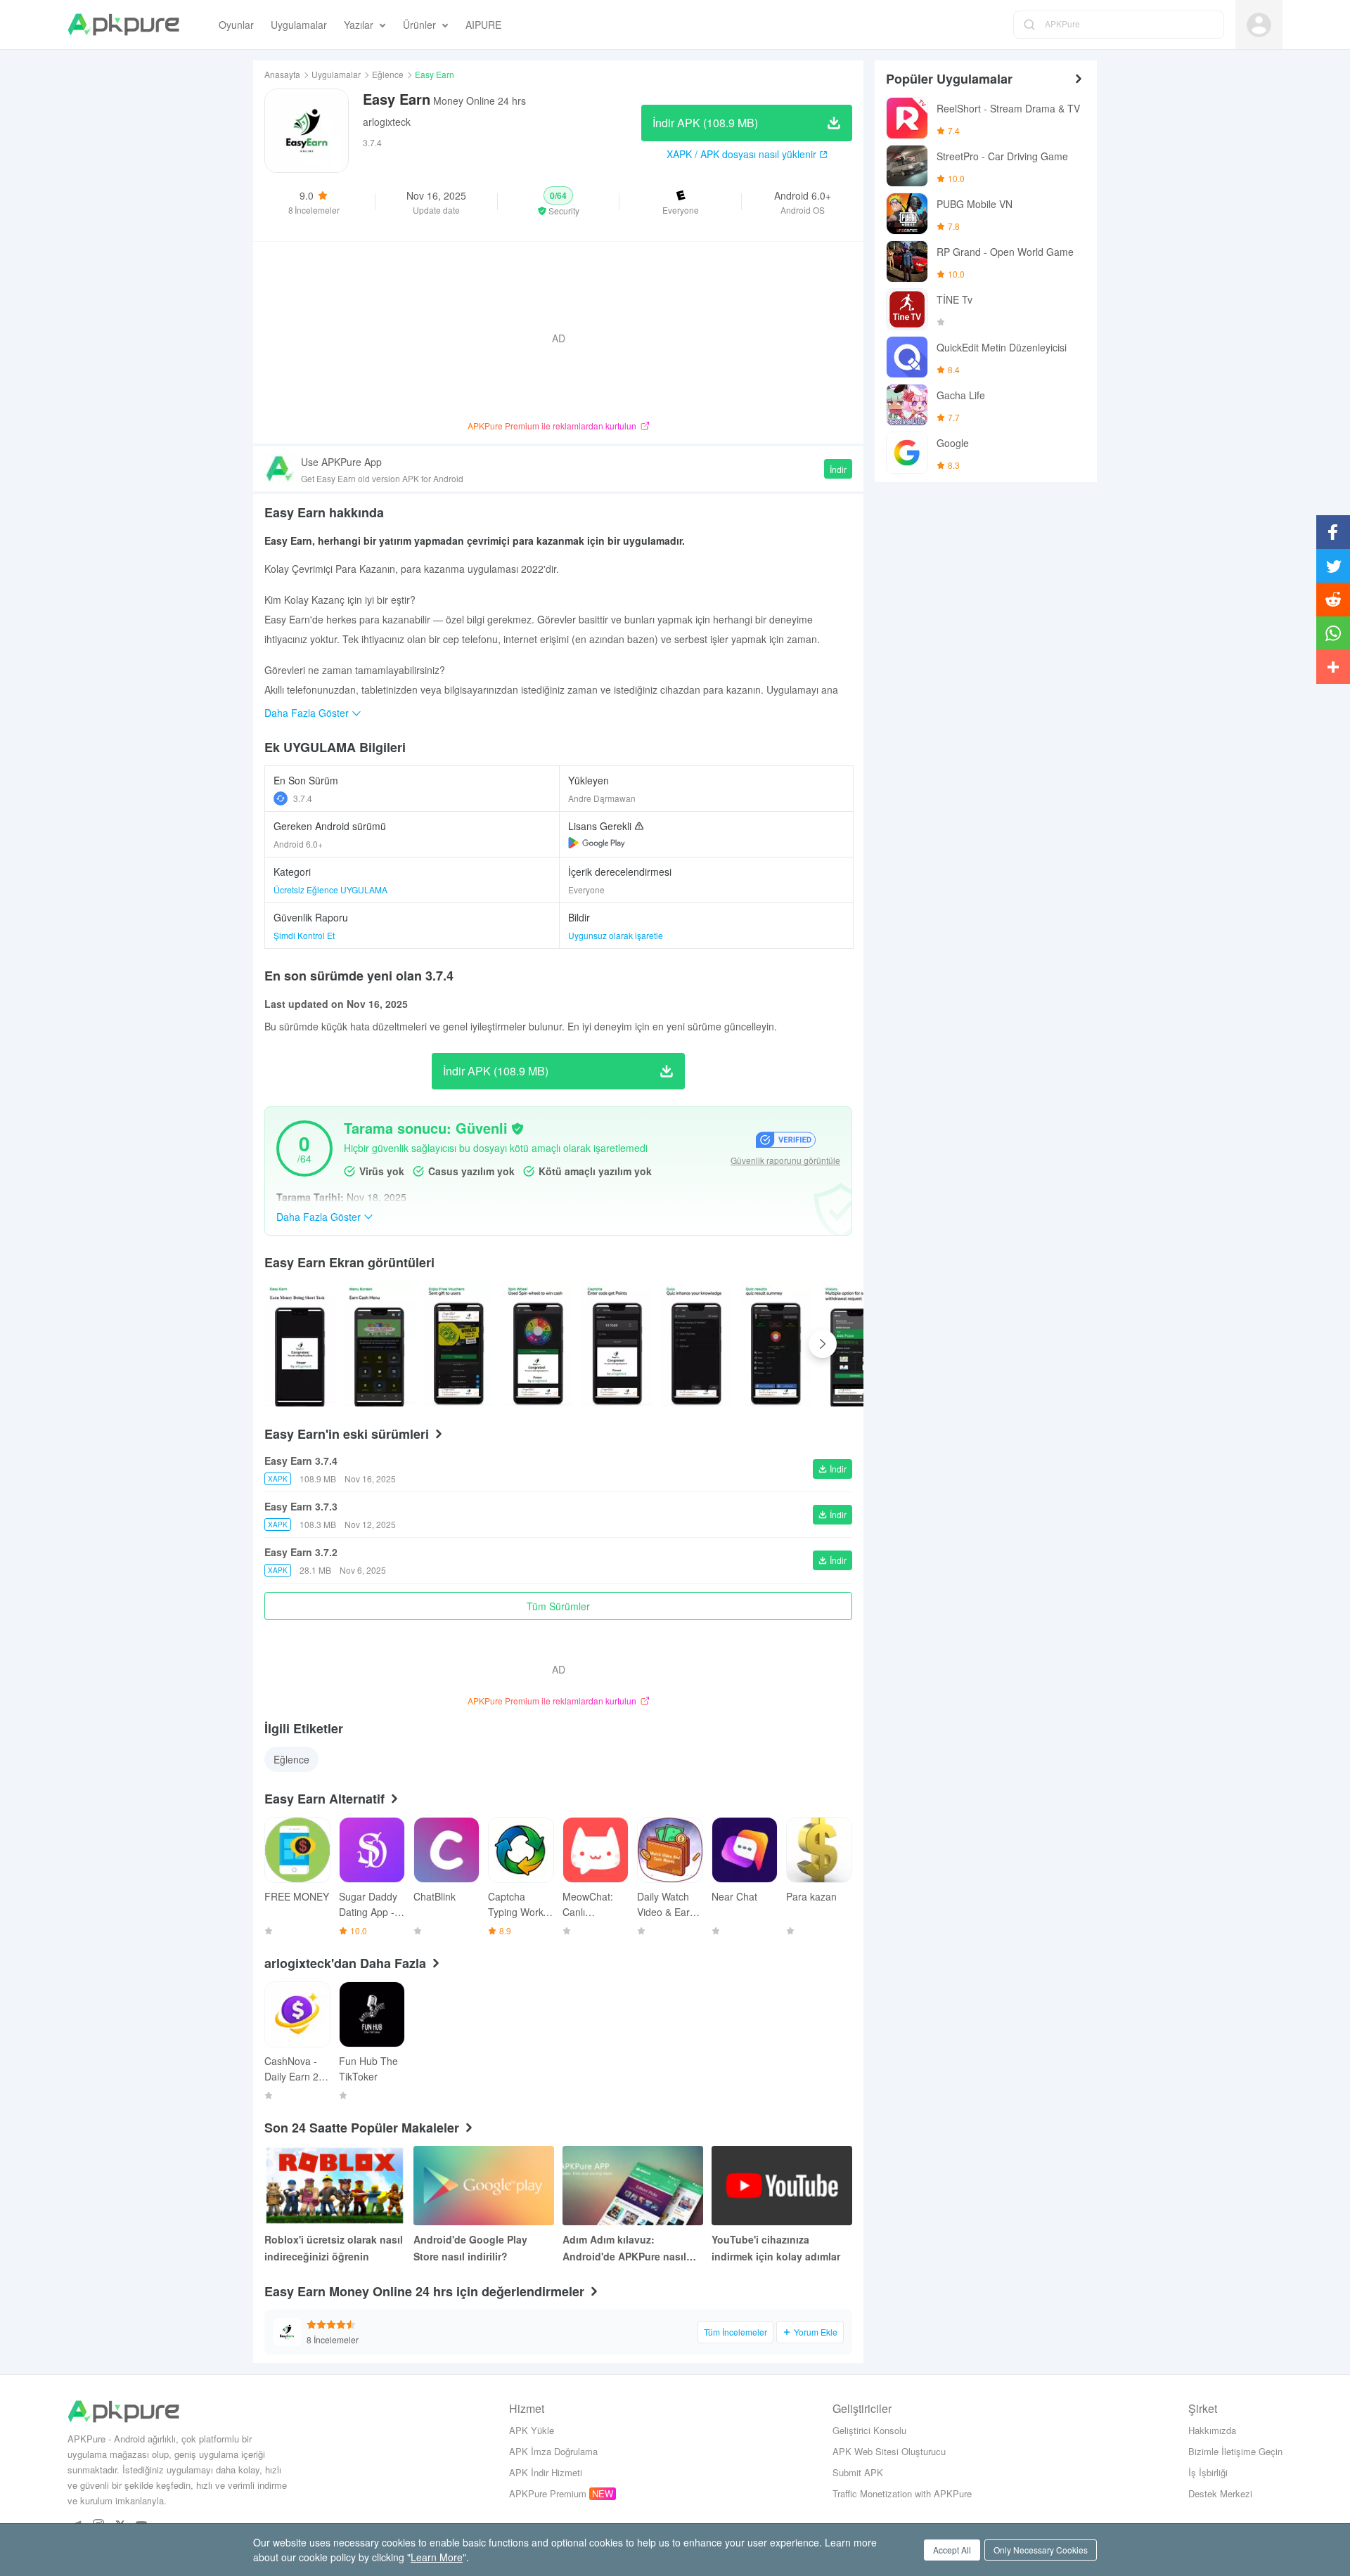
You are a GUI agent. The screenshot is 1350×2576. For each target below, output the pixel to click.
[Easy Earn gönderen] (300, 1344)
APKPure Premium (548, 2493)
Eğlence (388, 74)
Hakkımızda (1212, 2430)
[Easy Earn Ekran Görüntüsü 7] (855, 1344)
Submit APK (858, 2472)
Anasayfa (282, 74)
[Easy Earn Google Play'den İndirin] (597, 843)
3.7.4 (303, 798)
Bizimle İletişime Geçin (1235, 2451)
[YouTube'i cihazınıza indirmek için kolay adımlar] (782, 2186)
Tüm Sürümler (558, 1606)
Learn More (437, 2557)
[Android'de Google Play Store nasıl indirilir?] (484, 2186)
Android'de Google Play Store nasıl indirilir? (470, 2248)
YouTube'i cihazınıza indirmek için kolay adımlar (776, 2248)
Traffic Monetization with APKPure (902, 2493)
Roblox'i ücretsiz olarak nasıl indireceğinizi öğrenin (334, 2248)
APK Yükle (532, 2430)
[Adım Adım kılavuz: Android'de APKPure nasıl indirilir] (633, 2186)
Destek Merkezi (1220, 2493)
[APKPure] (123, 25)
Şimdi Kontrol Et (304, 935)
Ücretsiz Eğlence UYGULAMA (330, 889)
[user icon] (1259, 25)
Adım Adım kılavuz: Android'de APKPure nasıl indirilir (624, 2248)
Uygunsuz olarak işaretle (616, 935)
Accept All (952, 2550)
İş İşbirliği (1208, 2472)
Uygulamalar (336, 74)
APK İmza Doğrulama (553, 2451)
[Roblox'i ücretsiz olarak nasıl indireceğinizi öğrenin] (335, 2186)
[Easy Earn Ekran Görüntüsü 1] (379, 1344)
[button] (559, 202)
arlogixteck (387, 122)
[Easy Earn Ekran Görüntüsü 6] (776, 1344)
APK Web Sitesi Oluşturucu (889, 2451)
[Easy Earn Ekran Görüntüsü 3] (538, 1344)
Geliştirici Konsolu (869, 2430)
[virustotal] (517, 1129)
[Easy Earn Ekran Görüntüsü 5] (696, 1344)
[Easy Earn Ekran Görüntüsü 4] (617, 1344)
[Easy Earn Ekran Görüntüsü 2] (459, 1344)
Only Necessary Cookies (1041, 2550)
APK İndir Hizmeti (546, 2472)
